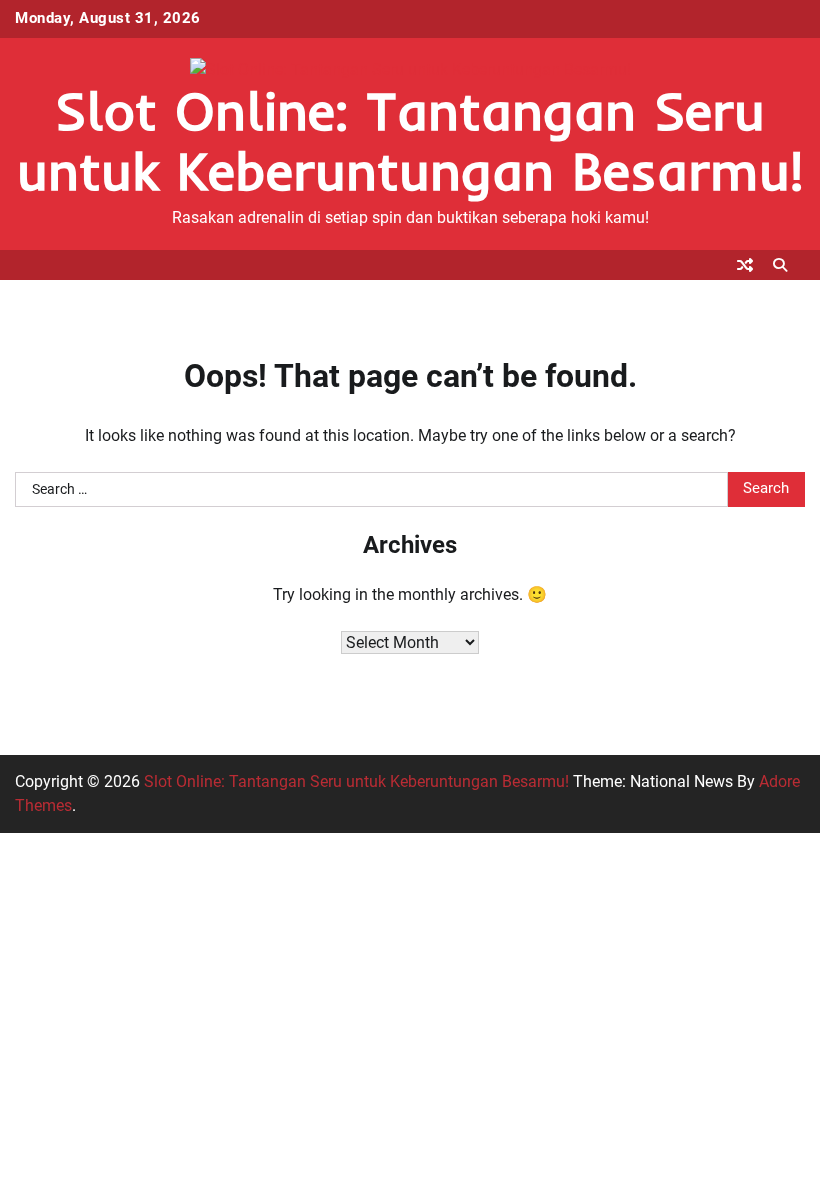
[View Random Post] (745, 265)
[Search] (780, 265)
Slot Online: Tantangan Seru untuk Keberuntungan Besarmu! (410, 140)
